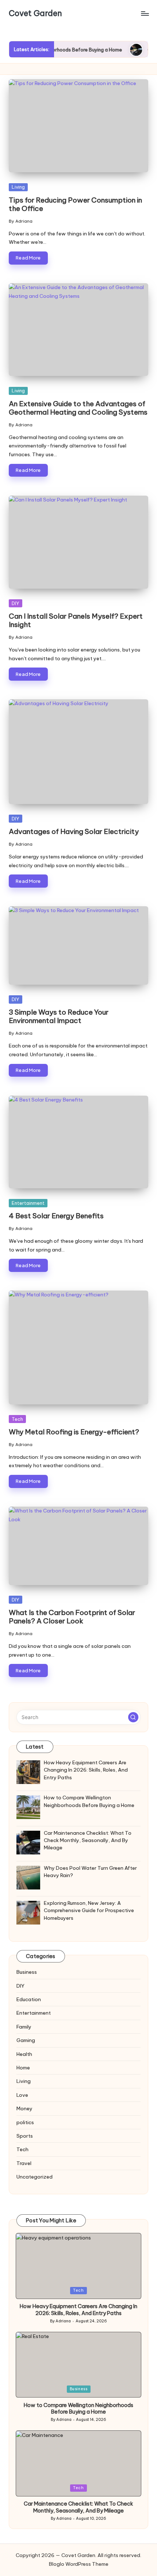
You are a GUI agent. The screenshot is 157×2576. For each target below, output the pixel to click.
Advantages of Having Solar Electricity (74, 831)
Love (22, 2095)
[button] (133, 1717)
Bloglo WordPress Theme (79, 2564)
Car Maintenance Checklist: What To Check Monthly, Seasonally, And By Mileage (78, 2507)
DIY (16, 603)
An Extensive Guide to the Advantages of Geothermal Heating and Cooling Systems (78, 408)
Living (18, 187)
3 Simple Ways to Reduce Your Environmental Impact (59, 1016)
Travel (24, 2163)
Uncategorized (35, 2177)
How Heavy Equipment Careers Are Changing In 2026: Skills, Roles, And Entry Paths (78, 2310)
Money (24, 2108)
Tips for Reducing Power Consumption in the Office (75, 204)
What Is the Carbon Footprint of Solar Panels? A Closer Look (72, 1617)
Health (24, 2054)
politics (25, 2122)
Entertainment (28, 1203)
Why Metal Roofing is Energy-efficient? (74, 1432)
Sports (25, 2136)
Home (23, 2068)
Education (29, 1999)
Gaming (26, 2040)
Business (27, 1972)
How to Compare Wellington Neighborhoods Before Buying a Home (78, 2409)
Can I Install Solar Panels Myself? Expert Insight (76, 620)
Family (24, 2027)
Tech (17, 1419)
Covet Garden (35, 14)
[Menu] (145, 13)
